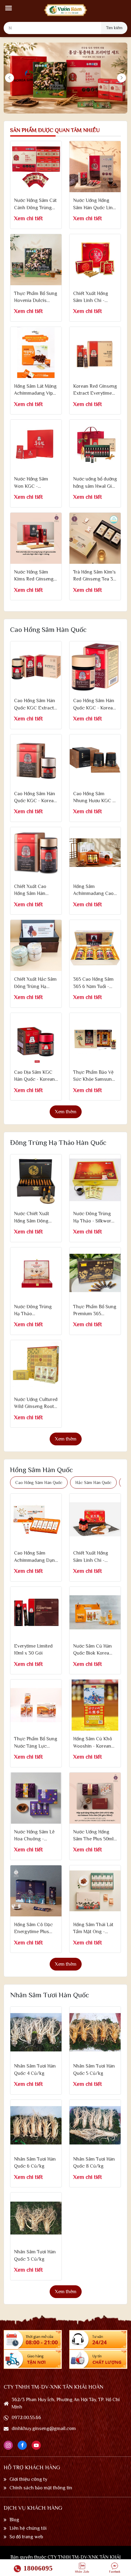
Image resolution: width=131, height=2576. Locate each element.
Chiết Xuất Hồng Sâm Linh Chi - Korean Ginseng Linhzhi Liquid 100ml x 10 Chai (91, 1557)
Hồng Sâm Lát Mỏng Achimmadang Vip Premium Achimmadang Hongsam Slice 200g (35, 390)
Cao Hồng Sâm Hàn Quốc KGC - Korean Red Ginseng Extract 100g (94, 705)
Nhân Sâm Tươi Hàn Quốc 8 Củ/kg (94, 2163)
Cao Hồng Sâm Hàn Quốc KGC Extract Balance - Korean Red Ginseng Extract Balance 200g (35, 705)
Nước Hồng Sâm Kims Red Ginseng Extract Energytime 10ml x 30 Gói (35, 576)
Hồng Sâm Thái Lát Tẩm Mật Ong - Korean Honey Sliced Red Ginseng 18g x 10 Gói (94, 1929)
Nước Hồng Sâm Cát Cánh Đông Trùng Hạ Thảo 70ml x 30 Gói (35, 205)
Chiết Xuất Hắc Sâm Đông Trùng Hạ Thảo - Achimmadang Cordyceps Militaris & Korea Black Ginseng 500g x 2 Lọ (36, 983)
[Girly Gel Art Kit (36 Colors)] (36, 167)
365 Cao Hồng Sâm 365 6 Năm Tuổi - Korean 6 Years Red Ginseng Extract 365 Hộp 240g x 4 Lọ (95, 983)
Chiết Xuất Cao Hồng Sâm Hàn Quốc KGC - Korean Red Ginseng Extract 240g (35, 891)
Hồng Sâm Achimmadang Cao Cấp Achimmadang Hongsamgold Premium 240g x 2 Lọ (93, 891)
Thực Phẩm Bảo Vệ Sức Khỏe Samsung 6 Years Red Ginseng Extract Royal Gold (94, 1076)
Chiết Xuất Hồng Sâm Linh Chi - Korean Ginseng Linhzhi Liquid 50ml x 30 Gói (94, 298)
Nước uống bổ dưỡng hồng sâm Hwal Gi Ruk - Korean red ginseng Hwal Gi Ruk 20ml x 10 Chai (95, 483)
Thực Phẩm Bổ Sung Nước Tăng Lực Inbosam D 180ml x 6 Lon (36, 1743)
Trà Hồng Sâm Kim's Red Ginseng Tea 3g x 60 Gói (94, 576)
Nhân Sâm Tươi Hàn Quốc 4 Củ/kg (35, 2070)
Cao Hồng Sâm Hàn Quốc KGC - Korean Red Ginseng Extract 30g (35, 798)
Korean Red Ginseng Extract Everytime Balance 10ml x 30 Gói (95, 390)
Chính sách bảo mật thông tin (41, 2488)
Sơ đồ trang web (26, 2537)
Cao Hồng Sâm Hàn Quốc (39, 1482)
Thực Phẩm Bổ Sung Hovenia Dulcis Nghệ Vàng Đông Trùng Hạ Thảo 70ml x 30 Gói (36, 298)
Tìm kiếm (114, 28)
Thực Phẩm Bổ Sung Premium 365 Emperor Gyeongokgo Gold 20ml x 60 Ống (95, 1311)
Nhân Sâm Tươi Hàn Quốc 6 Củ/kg (35, 2163)
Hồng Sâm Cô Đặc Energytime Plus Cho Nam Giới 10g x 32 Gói (35, 1929)
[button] (9, 8)
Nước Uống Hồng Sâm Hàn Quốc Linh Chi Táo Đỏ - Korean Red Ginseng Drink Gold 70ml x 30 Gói (94, 205)
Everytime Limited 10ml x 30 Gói (33, 1650)
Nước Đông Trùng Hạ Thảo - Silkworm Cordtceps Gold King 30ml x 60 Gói (94, 1218)
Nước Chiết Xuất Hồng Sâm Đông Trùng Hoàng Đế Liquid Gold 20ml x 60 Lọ (34, 1218)
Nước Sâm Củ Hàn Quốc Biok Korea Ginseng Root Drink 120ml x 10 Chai (94, 1650)
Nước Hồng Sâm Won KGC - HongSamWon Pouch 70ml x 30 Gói (32, 483)
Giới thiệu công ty (28, 2479)
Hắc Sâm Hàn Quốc (93, 1482)
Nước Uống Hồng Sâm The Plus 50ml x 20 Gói (93, 1836)
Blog (14, 2520)
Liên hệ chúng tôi (28, 2528)
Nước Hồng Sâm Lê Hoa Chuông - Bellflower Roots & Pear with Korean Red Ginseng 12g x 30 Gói (34, 1836)
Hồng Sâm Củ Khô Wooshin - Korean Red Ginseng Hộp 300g (93, 1743)
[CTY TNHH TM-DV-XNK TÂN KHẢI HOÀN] (65, 10)
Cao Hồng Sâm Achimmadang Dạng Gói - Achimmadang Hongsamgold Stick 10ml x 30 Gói (36, 1557)
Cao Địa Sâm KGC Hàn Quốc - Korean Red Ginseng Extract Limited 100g (36, 1076)
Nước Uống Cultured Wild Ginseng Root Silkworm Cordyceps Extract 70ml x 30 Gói (36, 1404)
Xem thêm (66, 1112)
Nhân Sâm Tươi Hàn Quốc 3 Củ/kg (35, 2255)
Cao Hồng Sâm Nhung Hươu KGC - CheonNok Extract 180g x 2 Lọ (94, 798)
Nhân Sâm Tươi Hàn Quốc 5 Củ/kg (94, 2070)
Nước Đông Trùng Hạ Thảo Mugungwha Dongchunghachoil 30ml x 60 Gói (35, 1311)
